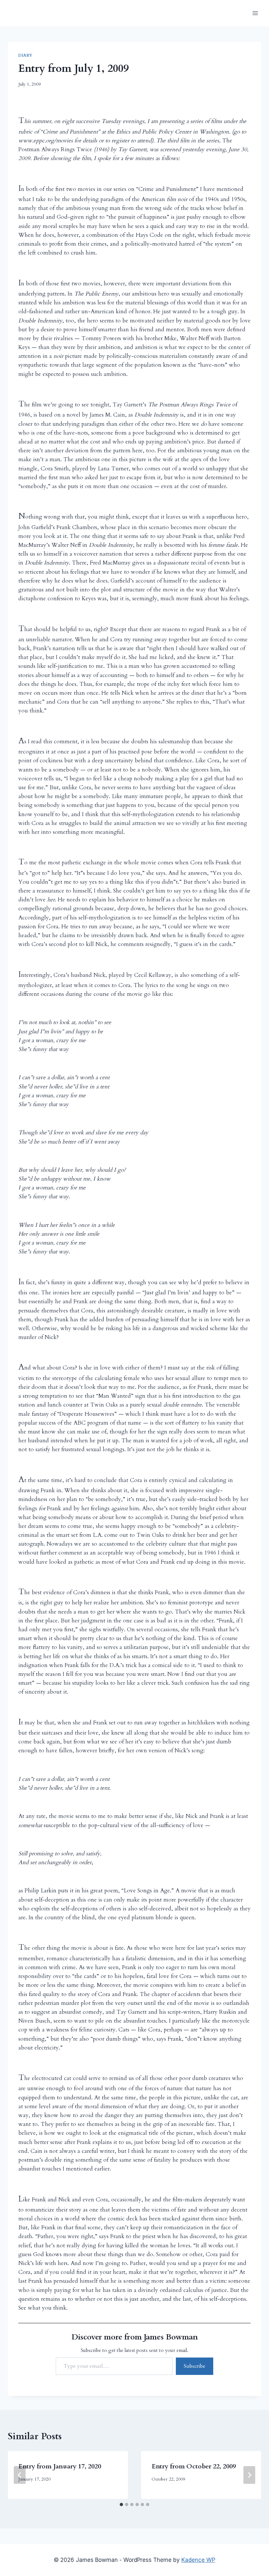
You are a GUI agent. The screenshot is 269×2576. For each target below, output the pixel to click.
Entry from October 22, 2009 (194, 2466)
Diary (25, 55)
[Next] (249, 2475)
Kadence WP (198, 2560)
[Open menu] (255, 13)
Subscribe (195, 2366)
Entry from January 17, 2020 (60, 2466)
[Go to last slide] (20, 2475)
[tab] (121, 2504)
